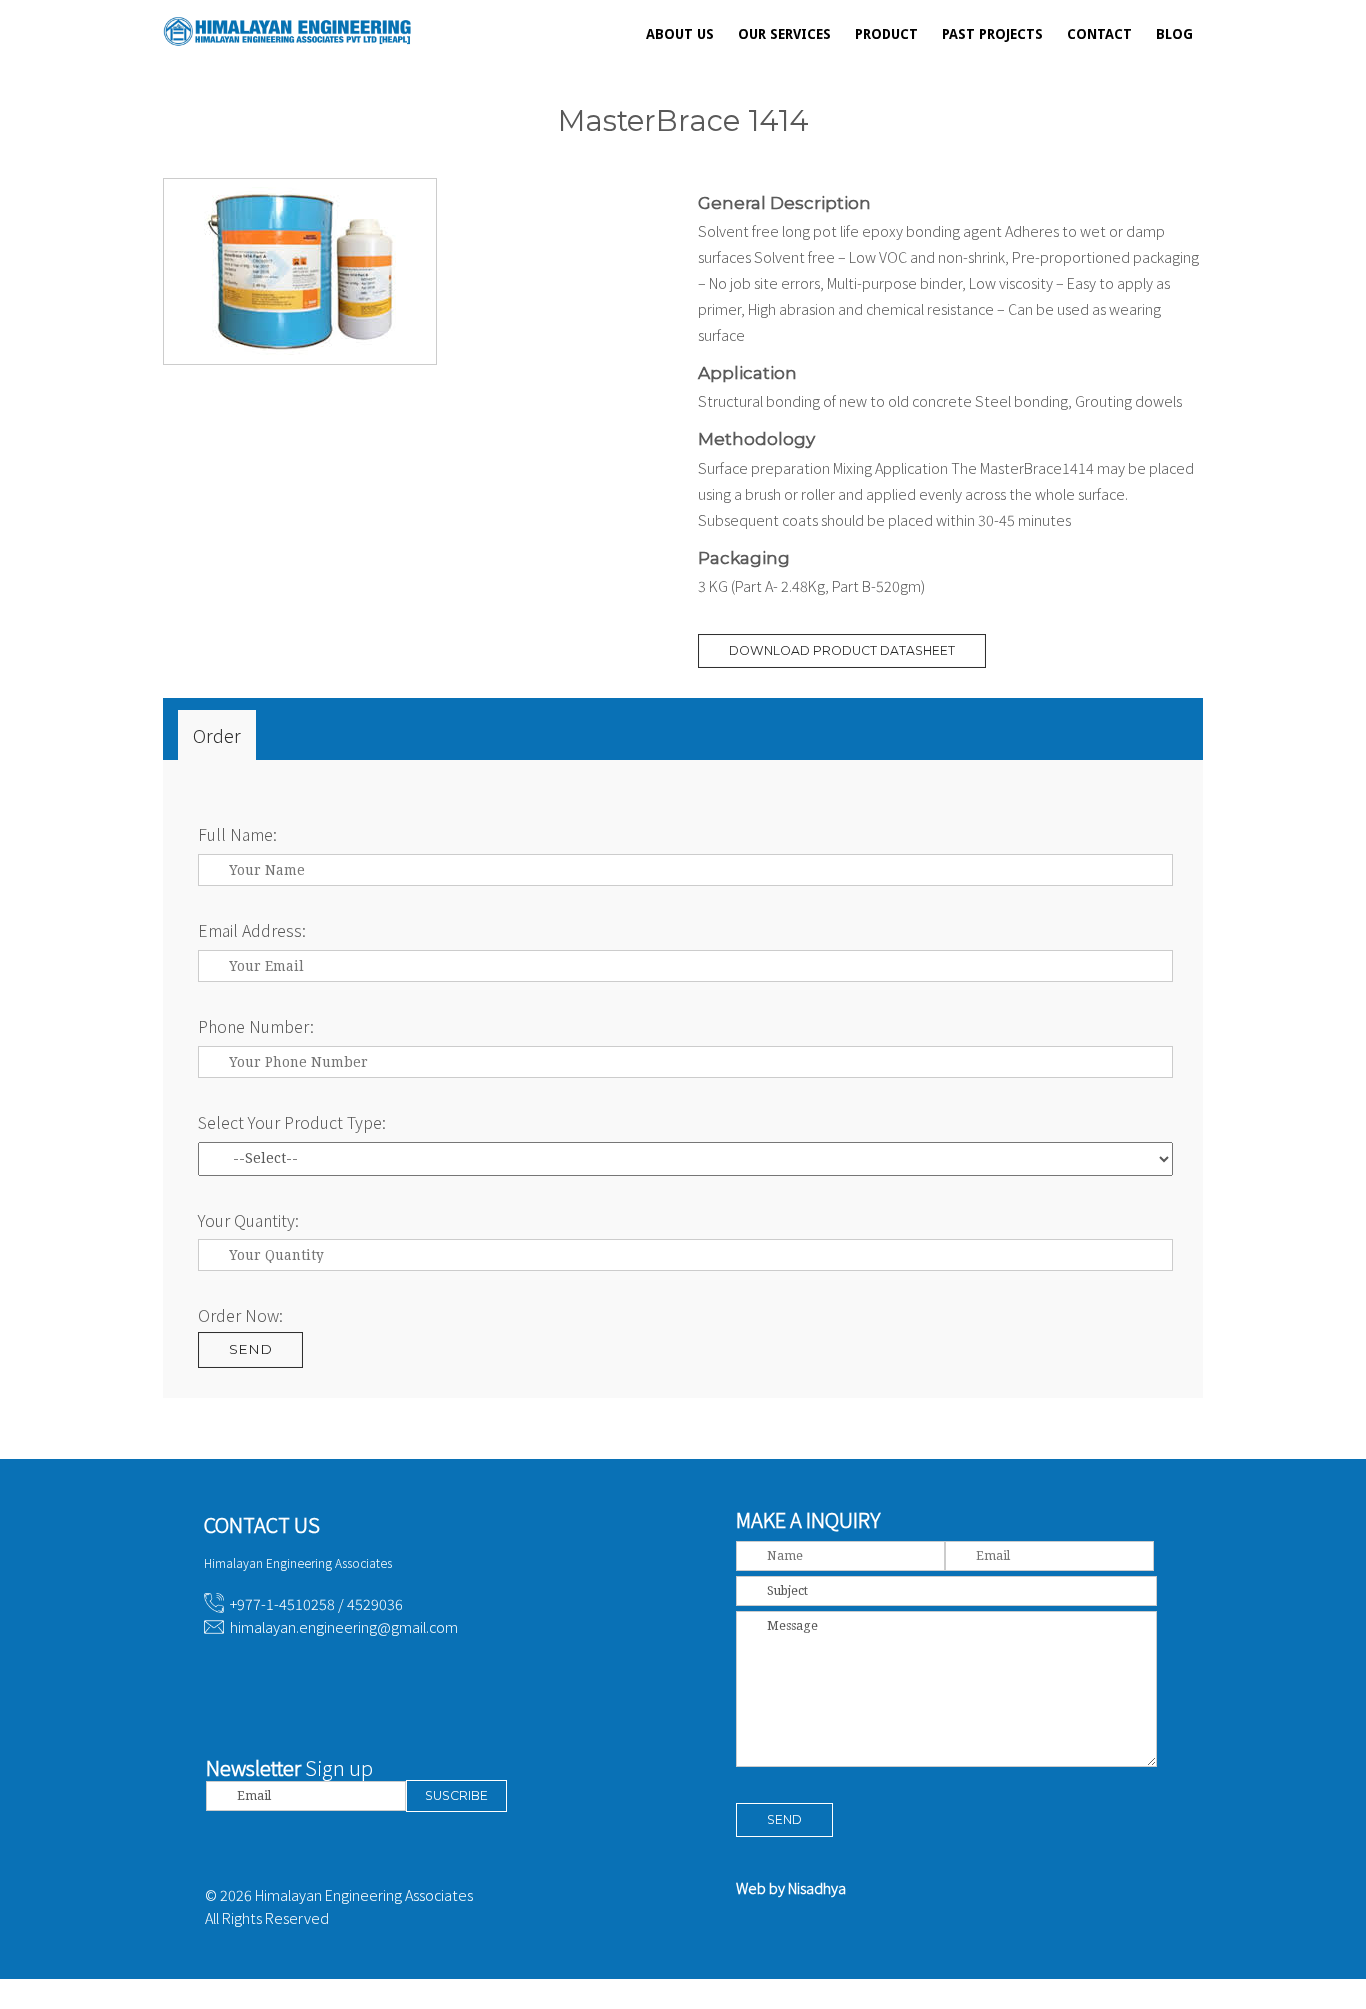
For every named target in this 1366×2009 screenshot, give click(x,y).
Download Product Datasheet (842, 650)
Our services (784, 34)
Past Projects (992, 34)
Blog (1174, 34)
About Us (680, 34)
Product (886, 34)
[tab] (217, 735)
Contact (1099, 34)
